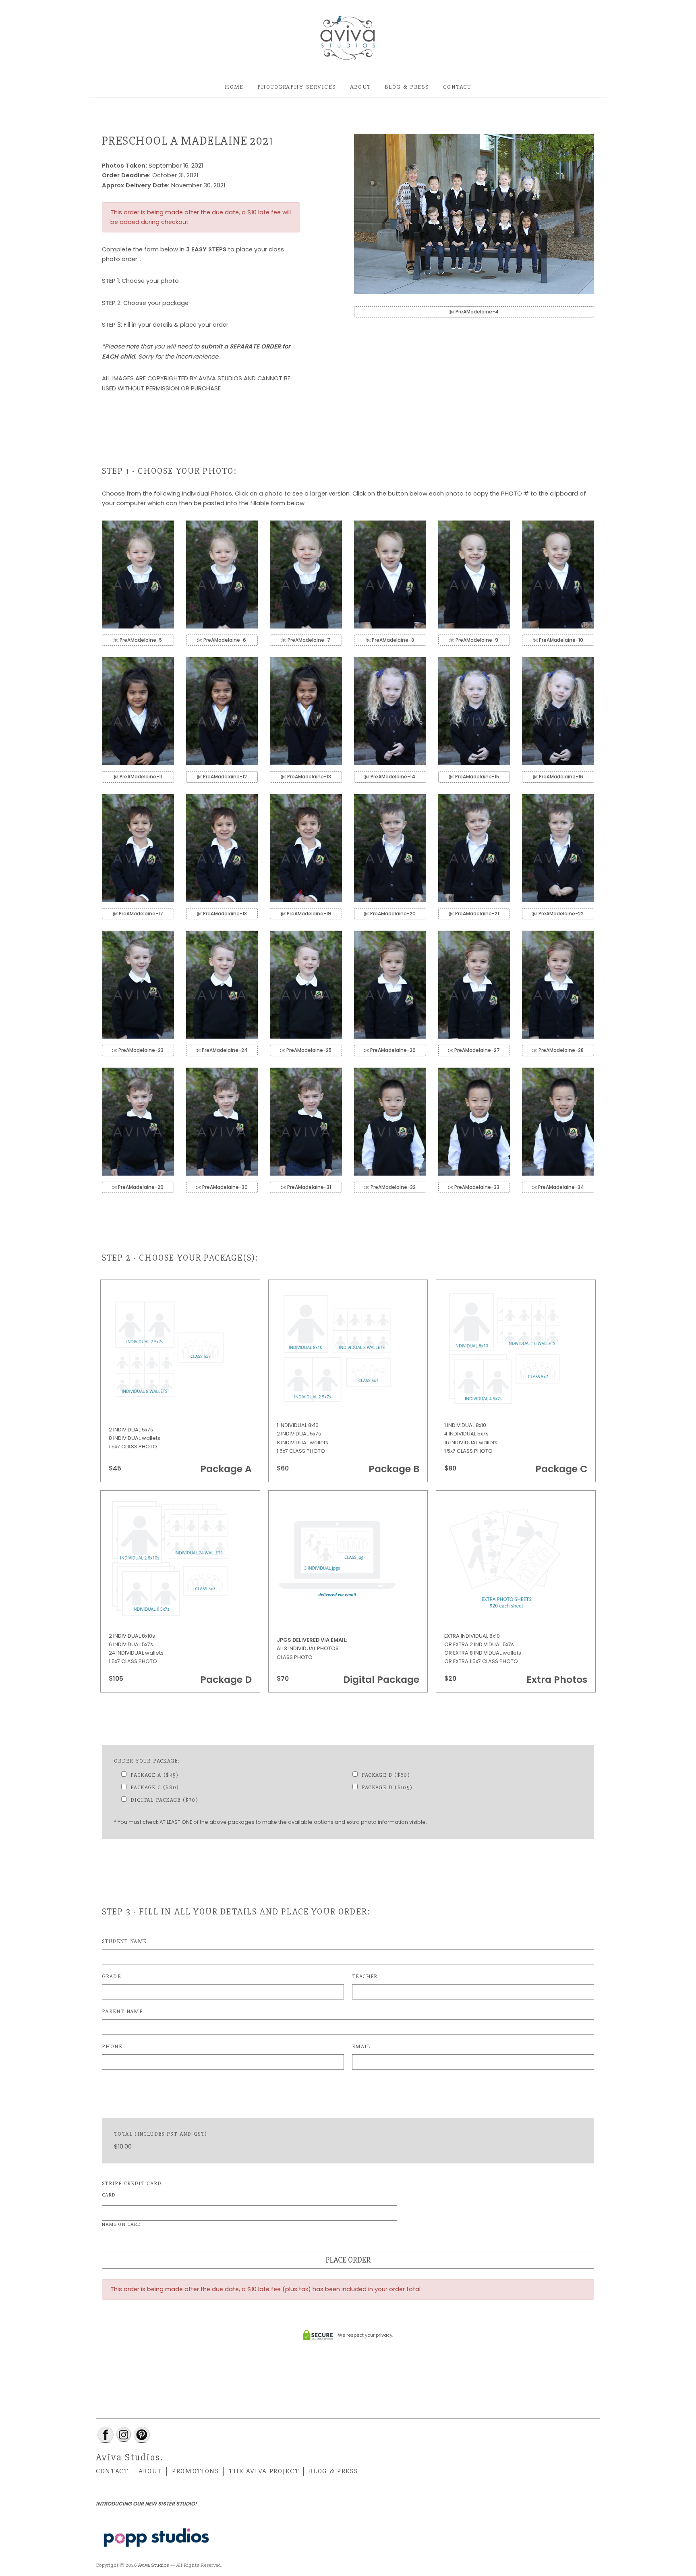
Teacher (365, 1976)
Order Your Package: (147, 1761)
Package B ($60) (386, 1775)
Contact (457, 87)
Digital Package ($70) (164, 1800)
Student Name (124, 1941)
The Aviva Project (264, 2471)
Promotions (196, 2471)
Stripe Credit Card (132, 2183)
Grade (111, 1976)
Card (109, 2195)
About (360, 87)
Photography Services (297, 87)
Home (234, 87)
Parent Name (122, 2011)
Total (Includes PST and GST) (161, 2134)
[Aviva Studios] (348, 38)
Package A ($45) (155, 1775)
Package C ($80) (155, 1787)
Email (361, 2046)
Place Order (348, 2260)
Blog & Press (407, 87)
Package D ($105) (387, 1787)
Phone (112, 2046)
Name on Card (121, 2224)
